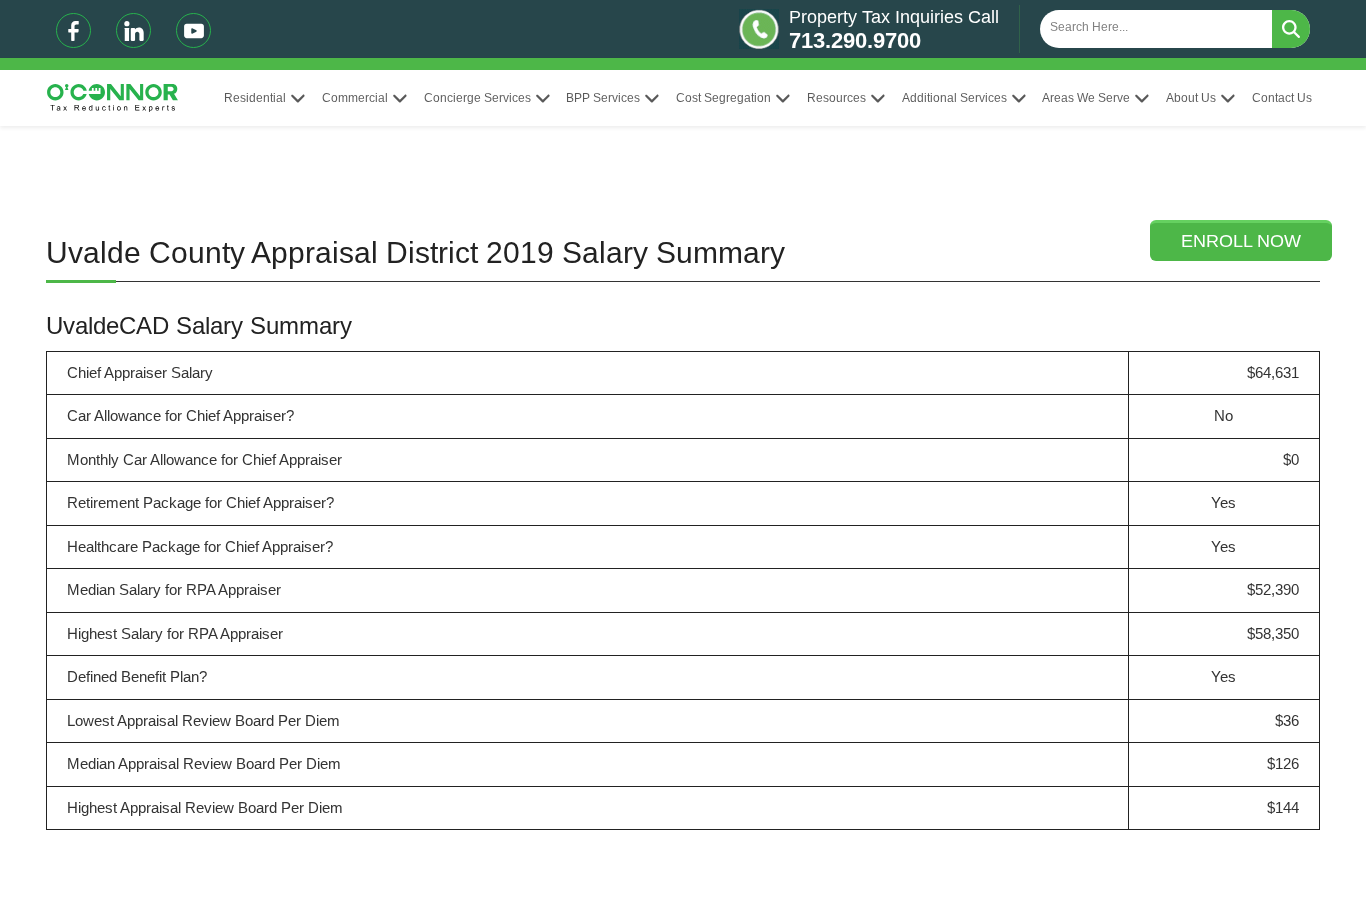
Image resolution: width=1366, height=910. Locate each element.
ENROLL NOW (1241, 241)
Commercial (355, 98)
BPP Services (603, 98)
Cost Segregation (723, 98)
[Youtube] (193, 30)
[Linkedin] (133, 30)
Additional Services (954, 98)
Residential (255, 98)
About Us (1191, 98)
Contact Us (1282, 98)
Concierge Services (477, 98)
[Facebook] (73, 30)
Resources (836, 98)
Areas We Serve (1086, 98)
